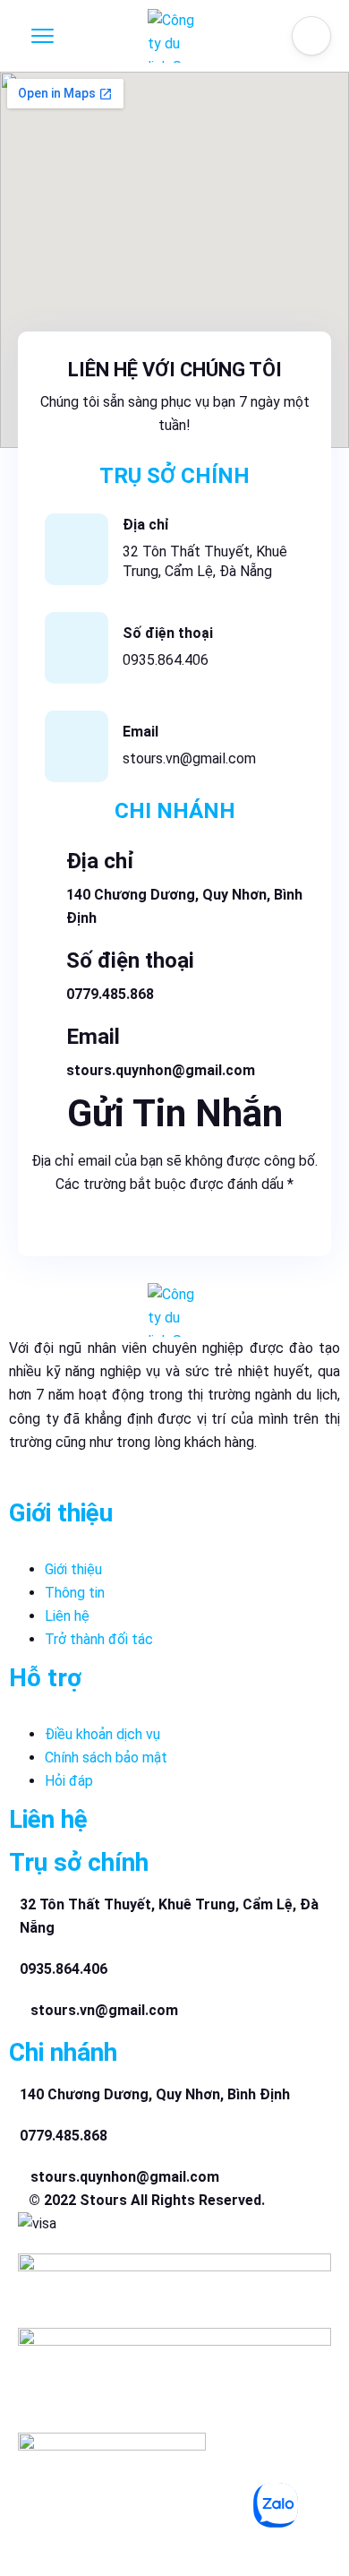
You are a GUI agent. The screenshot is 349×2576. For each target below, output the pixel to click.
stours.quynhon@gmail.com (161, 1070)
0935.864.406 (166, 660)
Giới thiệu (73, 1569)
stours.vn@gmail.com (189, 758)
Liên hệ (67, 1616)
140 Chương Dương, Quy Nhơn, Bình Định (155, 2094)
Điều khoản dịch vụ (102, 1734)
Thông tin (75, 1593)
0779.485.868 (110, 994)
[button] (311, 36)
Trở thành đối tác (99, 1639)
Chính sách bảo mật (106, 1758)
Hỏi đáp (69, 1781)
